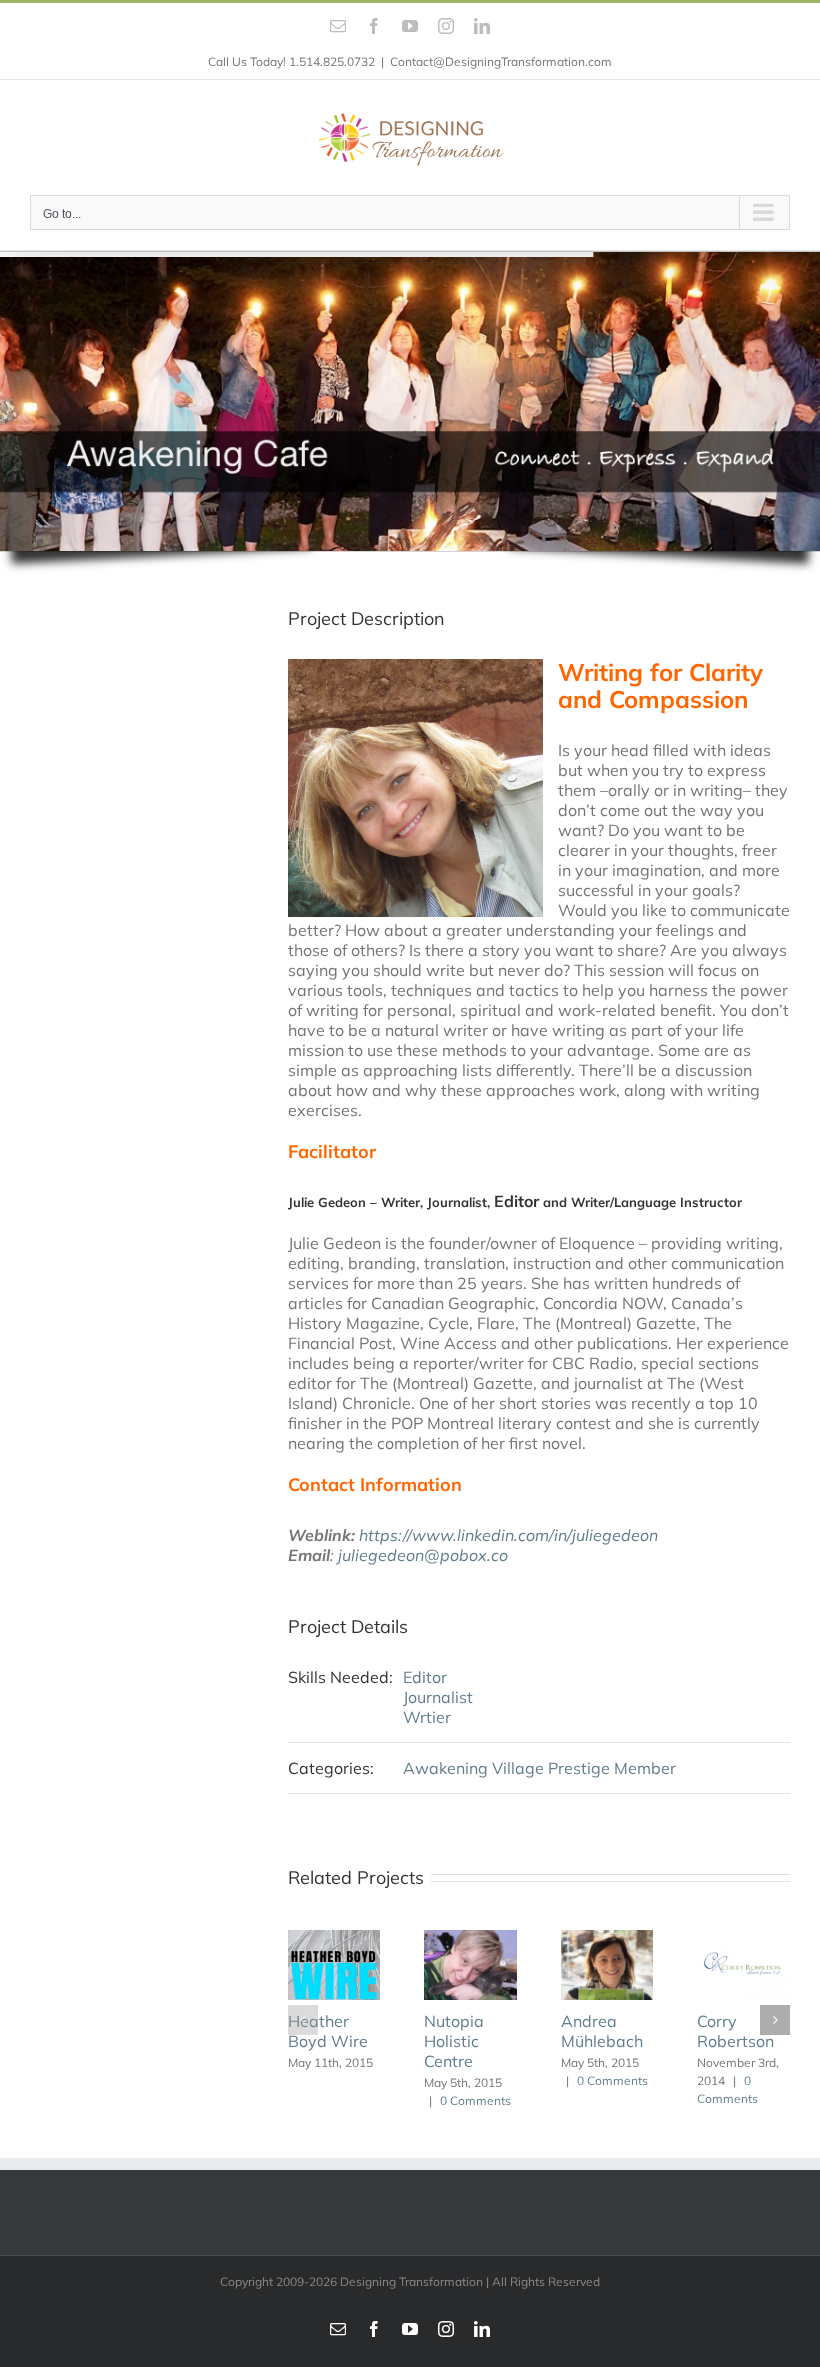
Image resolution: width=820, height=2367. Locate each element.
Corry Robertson (631, 2031)
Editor (425, 1677)
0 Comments (371, 2100)
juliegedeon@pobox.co (423, 1555)
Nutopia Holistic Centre (350, 2041)
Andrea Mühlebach (497, 2031)
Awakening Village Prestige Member (539, 1768)
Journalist (438, 1697)
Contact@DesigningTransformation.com (501, 61)
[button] (303, 2020)
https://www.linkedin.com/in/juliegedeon (508, 1535)
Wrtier (427, 1717)
